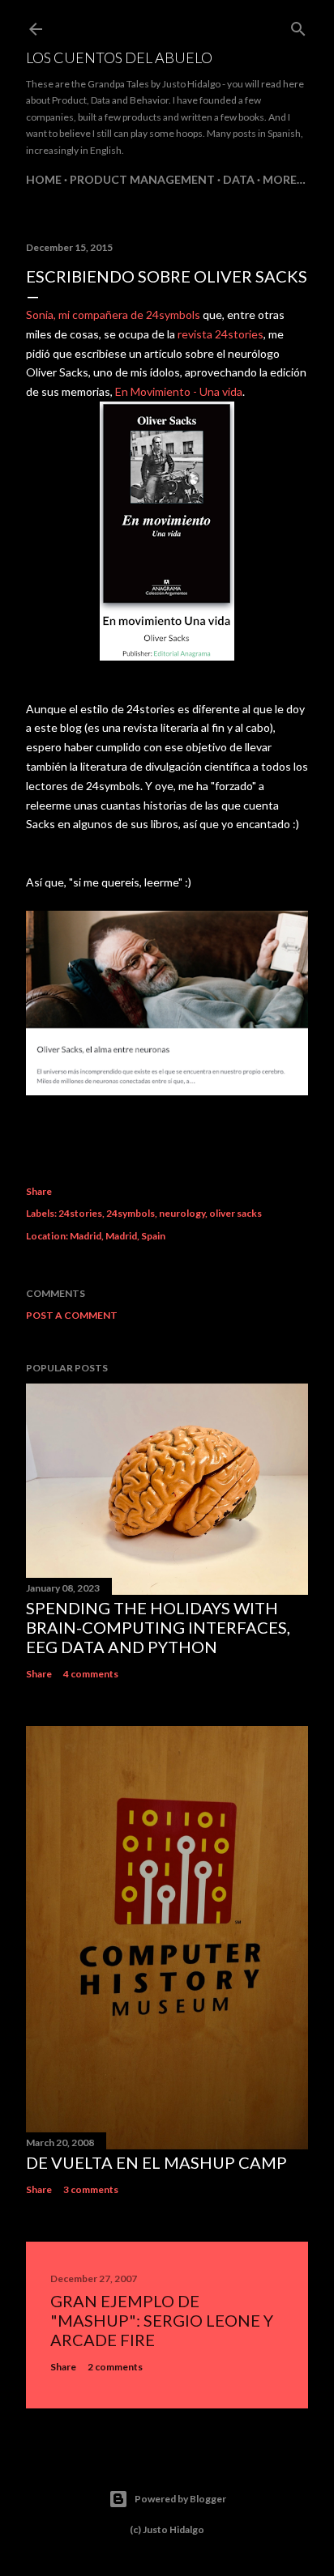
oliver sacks (236, 1213)
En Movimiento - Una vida (179, 391)
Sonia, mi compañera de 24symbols (113, 315)
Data (239, 179)
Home (44, 179)
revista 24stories (221, 334)
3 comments (91, 2189)
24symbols (131, 1213)
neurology (182, 1213)
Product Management (142, 179)
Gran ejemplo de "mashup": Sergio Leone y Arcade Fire (162, 2320)
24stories (80, 1213)
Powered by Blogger (180, 2499)
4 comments (91, 1674)
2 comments (115, 2367)
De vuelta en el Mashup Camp (156, 2162)
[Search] (298, 26)
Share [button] (39, 1191)
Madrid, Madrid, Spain (118, 1236)
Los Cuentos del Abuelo (119, 57)
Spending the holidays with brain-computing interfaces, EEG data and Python (158, 1627)
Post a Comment (72, 1315)
